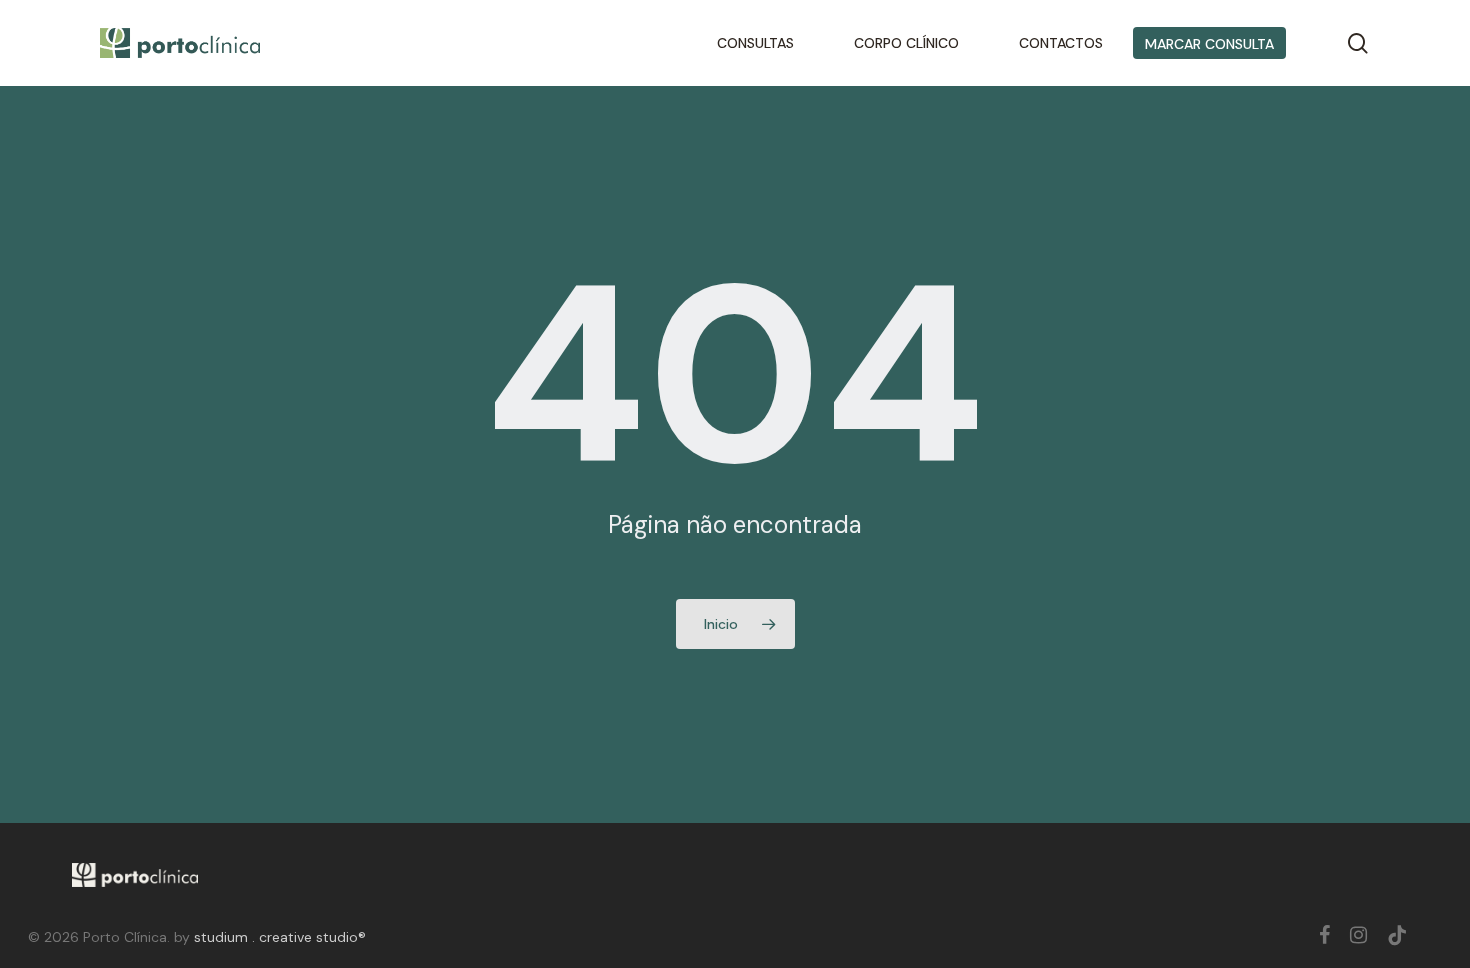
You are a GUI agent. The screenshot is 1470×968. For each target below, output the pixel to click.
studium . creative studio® (280, 937)
